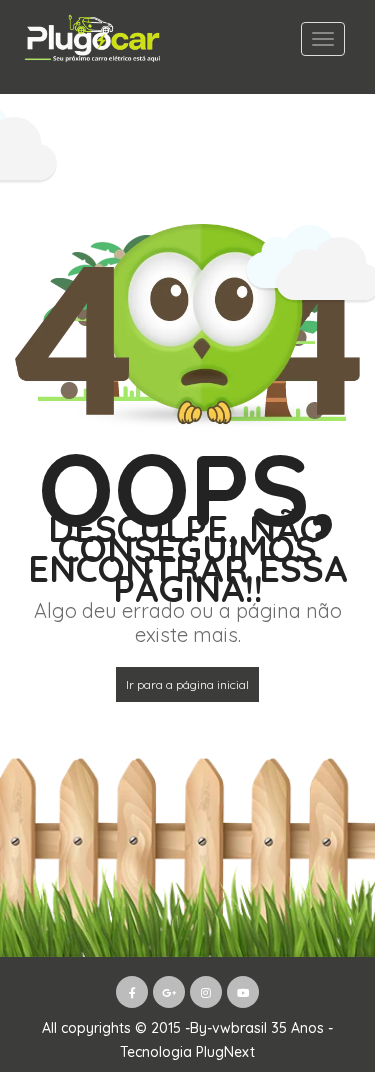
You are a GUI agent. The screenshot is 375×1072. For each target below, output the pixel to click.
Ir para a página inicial (187, 684)
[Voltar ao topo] (310, 947)
